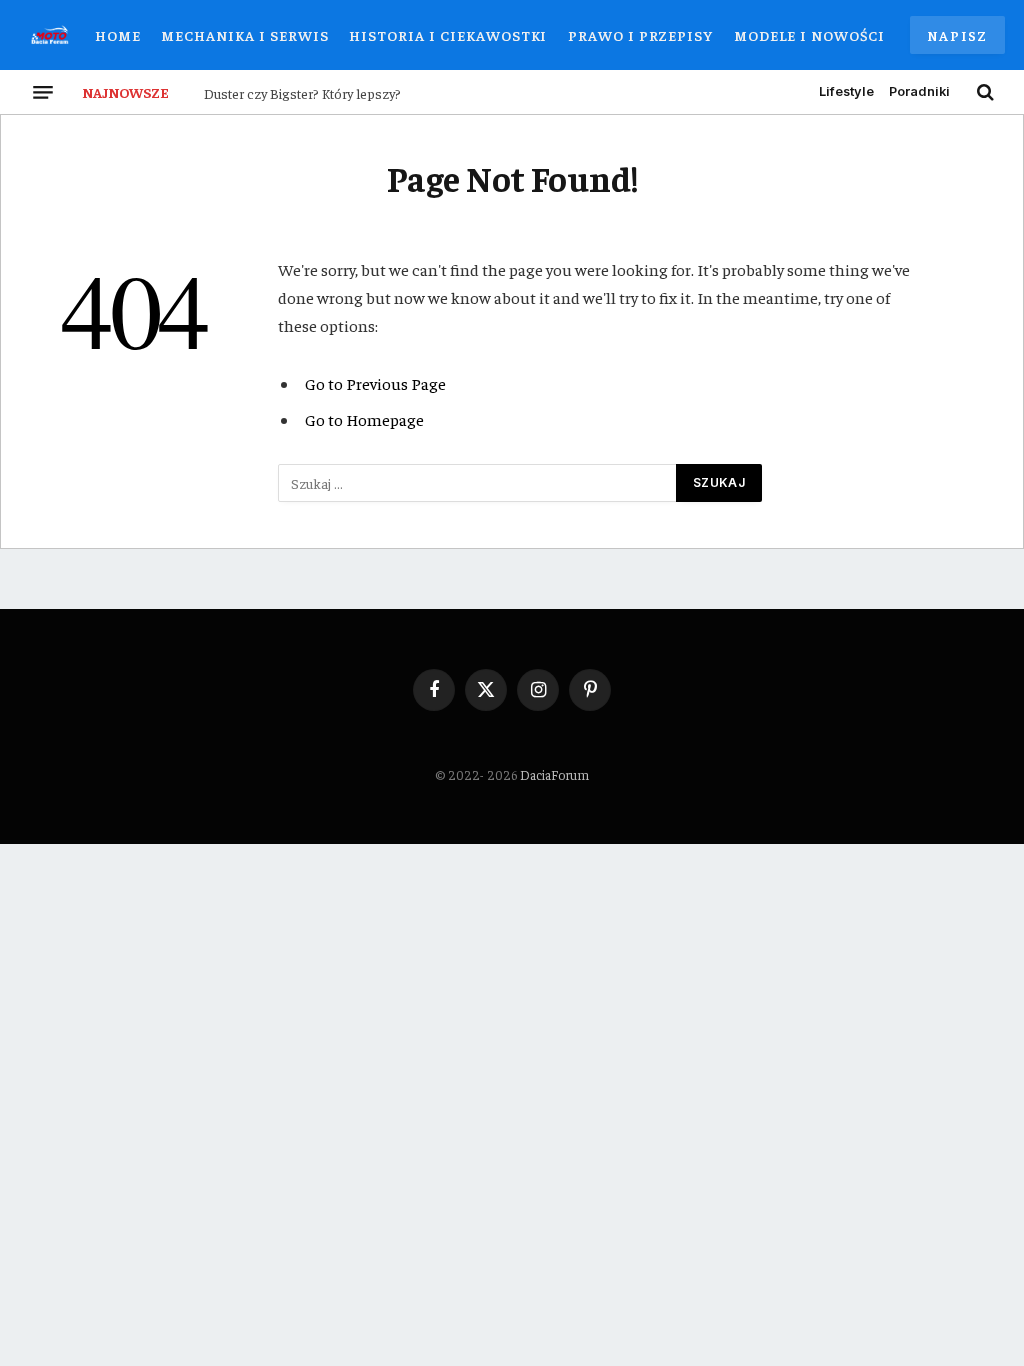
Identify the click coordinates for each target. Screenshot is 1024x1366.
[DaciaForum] (50, 35)
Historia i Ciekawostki (448, 35)
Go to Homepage (364, 419)
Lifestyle (846, 91)
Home (118, 35)
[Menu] (43, 92)
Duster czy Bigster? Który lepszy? (302, 93)
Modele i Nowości (809, 35)
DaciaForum (554, 774)
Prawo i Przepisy (640, 35)
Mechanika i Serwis (244, 35)
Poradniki (919, 91)
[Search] (983, 92)
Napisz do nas (957, 40)
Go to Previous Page (375, 383)
